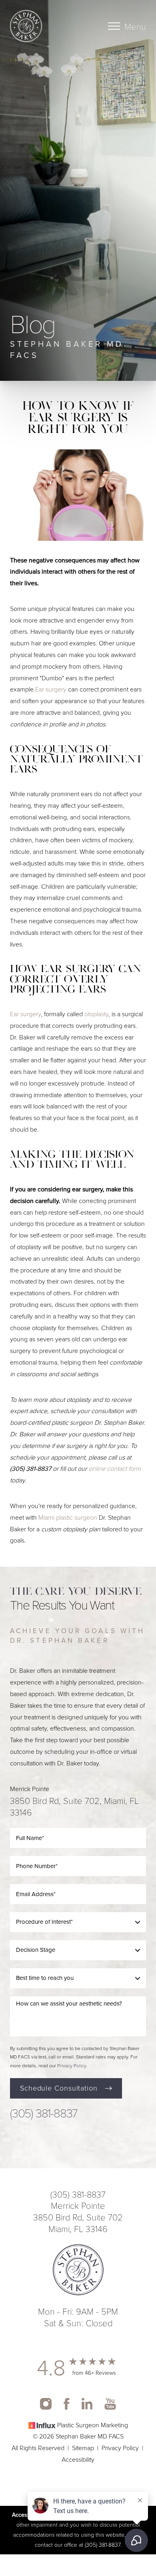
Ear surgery (51, 689)
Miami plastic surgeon (68, 1517)
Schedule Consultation (59, 2088)
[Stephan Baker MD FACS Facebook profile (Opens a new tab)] (67, 2404)
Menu (135, 26)
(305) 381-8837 (31, 1469)
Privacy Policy (72, 2066)
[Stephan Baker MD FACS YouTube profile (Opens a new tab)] (110, 2404)
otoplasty (96, 1014)
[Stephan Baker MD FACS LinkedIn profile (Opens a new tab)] (87, 2404)
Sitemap (83, 2448)
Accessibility (78, 2460)
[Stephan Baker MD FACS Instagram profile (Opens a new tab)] (46, 2404)
